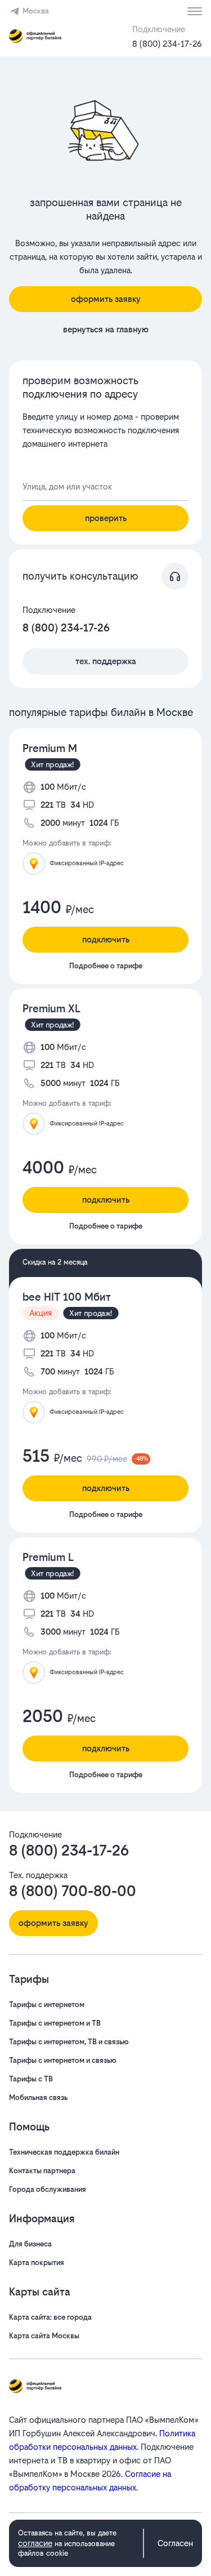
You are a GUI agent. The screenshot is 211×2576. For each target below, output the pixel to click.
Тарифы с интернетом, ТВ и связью (69, 2042)
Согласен (175, 2543)
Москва (36, 11)
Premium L (48, 1557)
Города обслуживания (48, 2189)
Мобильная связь (38, 2097)
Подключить (106, 939)
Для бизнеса (30, 2244)
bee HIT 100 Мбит (67, 1297)
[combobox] (105, 487)
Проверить (106, 518)
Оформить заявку (106, 299)
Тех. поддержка (106, 661)
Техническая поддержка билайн (64, 2152)
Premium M (50, 748)
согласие (35, 2543)
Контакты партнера (42, 2171)
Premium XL (51, 1009)
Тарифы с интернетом (47, 2005)
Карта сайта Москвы (44, 2336)
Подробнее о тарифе (106, 966)
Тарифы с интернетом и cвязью (63, 2060)
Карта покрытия (37, 2263)
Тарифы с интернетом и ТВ (55, 2023)
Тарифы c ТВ (31, 2079)
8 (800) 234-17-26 (167, 44)
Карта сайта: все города (50, 2317)
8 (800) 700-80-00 (73, 1891)
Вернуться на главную (106, 329)
